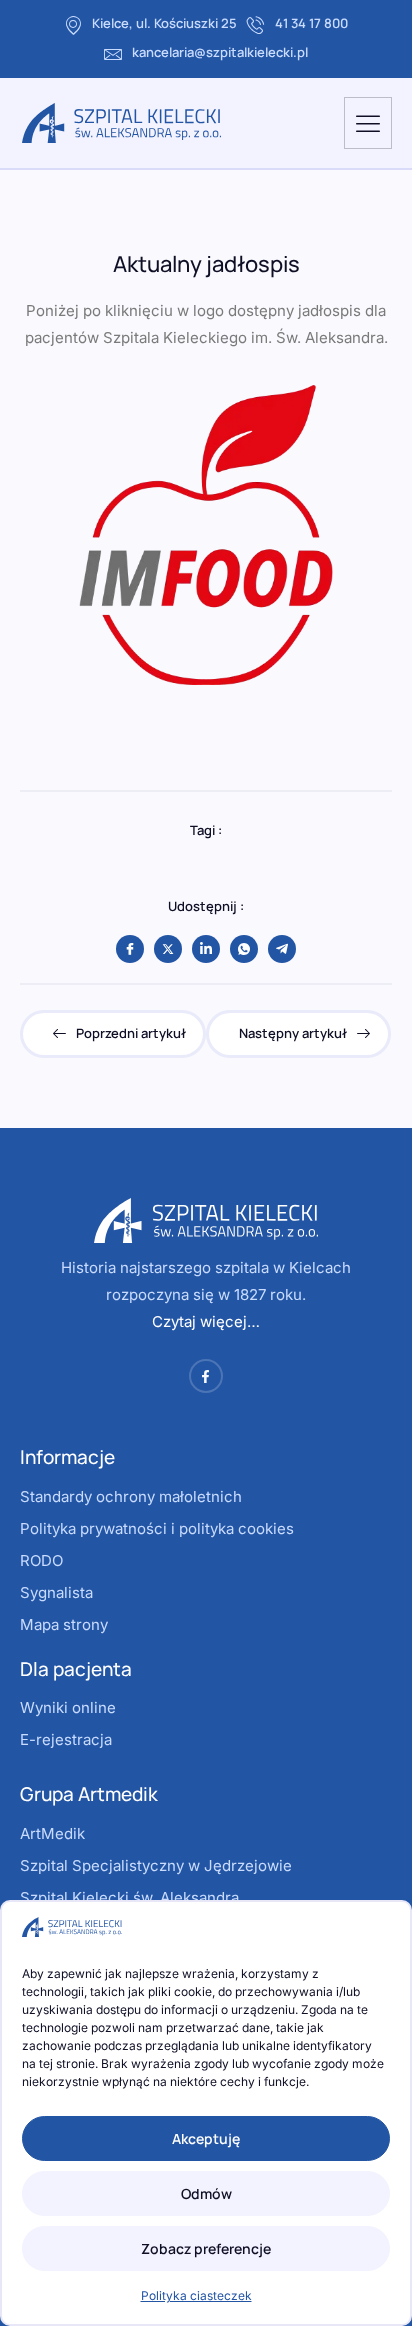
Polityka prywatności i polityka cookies (157, 1528)
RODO (41, 1560)
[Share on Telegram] (282, 949)
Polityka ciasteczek (196, 2295)
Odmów (206, 2193)
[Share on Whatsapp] (244, 949)
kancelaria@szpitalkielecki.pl (220, 52)
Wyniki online (68, 1707)
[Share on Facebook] (130, 949)
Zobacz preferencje (206, 2248)
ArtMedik (52, 1833)
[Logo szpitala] (121, 123)
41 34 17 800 (311, 23)
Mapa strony (64, 1624)
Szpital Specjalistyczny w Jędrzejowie (156, 1865)
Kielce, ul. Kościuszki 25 (164, 23)
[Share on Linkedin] (206, 949)
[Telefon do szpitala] (256, 25)
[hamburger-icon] (368, 123)
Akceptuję (206, 2138)
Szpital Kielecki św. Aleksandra (129, 1897)
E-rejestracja (66, 1739)
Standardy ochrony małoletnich (131, 1496)
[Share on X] (168, 949)
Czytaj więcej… (206, 1321)
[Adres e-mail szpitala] (113, 54)
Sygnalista (56, 1592)
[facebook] (206, 1376)
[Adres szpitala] (73, 25)
